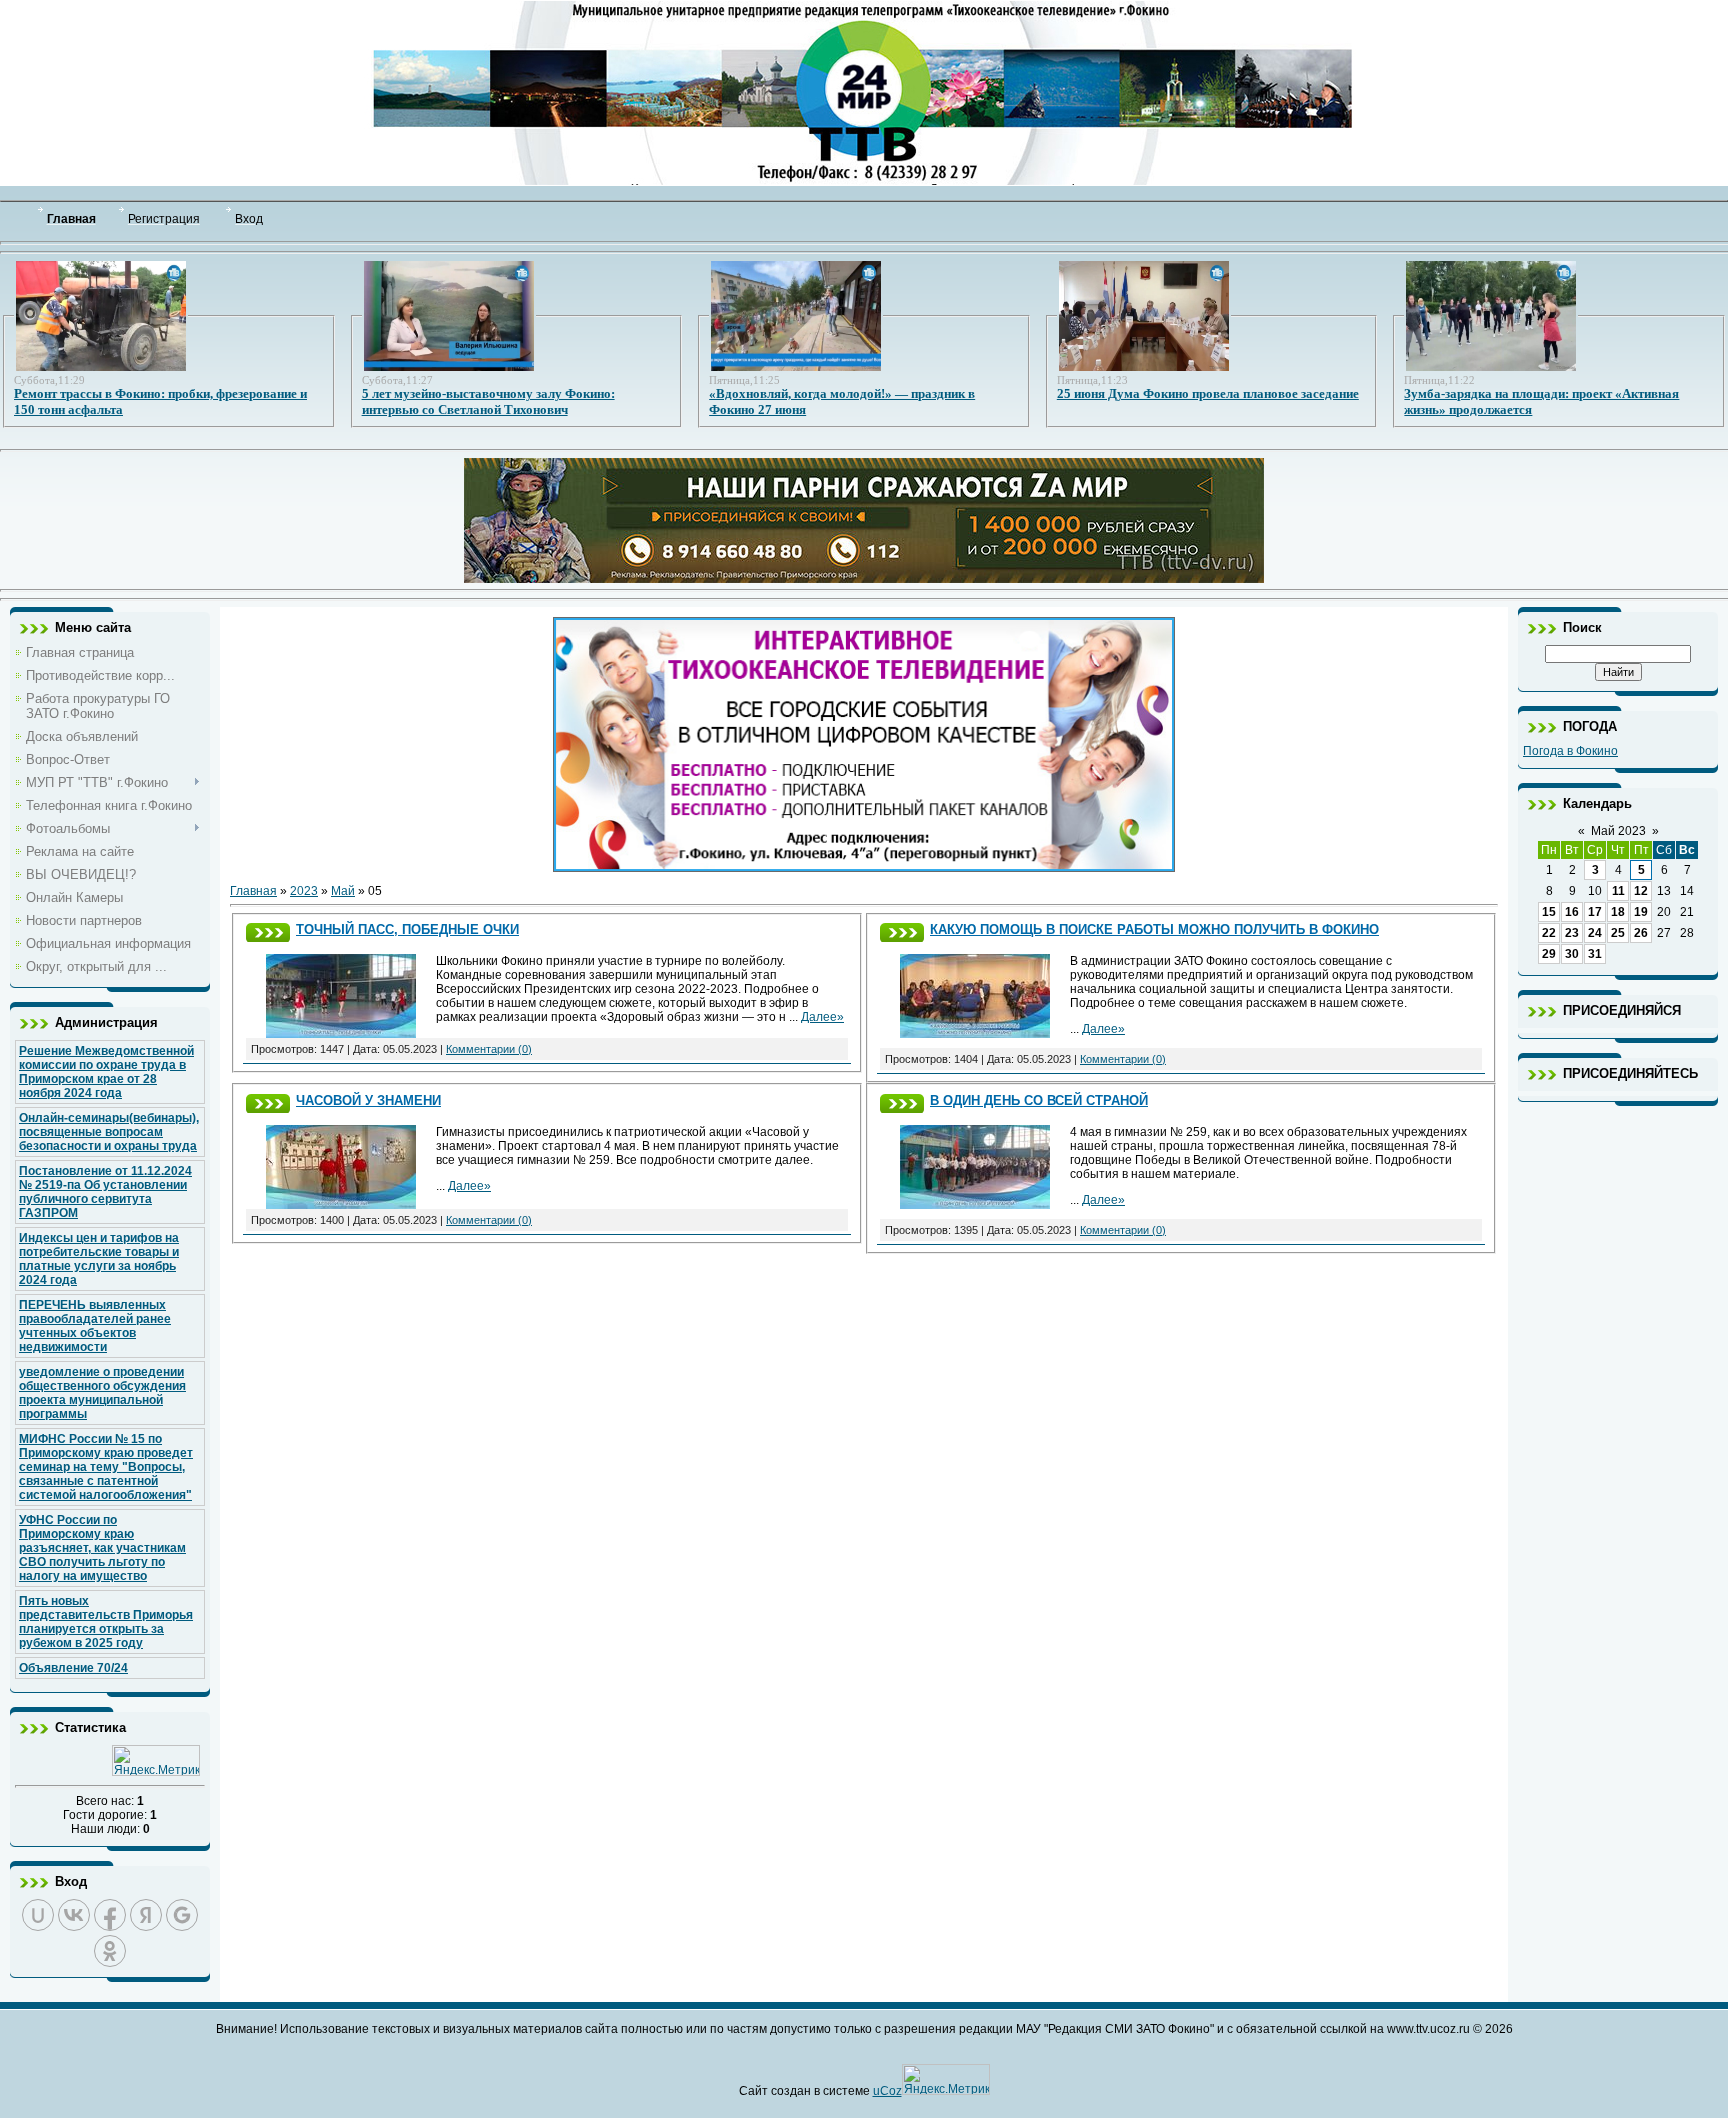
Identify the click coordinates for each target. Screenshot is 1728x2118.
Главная (253, 891)
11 (1618, 891)
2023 (304, 891)
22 (1549, 933)
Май (343, 891)
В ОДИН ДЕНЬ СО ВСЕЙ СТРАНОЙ (1039, 1100)
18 (1618, 912)
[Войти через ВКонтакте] (74, 1915)
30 (1572, 954)
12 (1641, 891)
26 (1641, 933)
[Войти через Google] (182, 1915)
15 (1549, 912)
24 (1595, 933)
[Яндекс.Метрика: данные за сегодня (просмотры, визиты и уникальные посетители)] (156, 1760)
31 (1595, 954)
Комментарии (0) (489, 1049)
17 (1595, 912)
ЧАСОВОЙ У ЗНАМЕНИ (368, 1100)
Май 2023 (1618, 831)
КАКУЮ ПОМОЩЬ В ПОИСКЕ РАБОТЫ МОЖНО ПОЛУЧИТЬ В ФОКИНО (1154, 929)
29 (1549, 954)
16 (1572, 912)
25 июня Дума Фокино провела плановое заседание (1208, 393)
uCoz (887, 2091)
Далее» (822, 1017)
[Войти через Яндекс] (146, 1915)
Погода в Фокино (1570, 751)
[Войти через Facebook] (110, 1915)
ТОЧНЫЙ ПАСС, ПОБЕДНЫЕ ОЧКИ (407, 929)
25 (1618, 933)
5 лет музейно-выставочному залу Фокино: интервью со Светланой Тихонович (488, 401)
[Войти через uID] (38, 1915)
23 (1572, 933)
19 (1641, 912)
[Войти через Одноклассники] (110, 1951)
